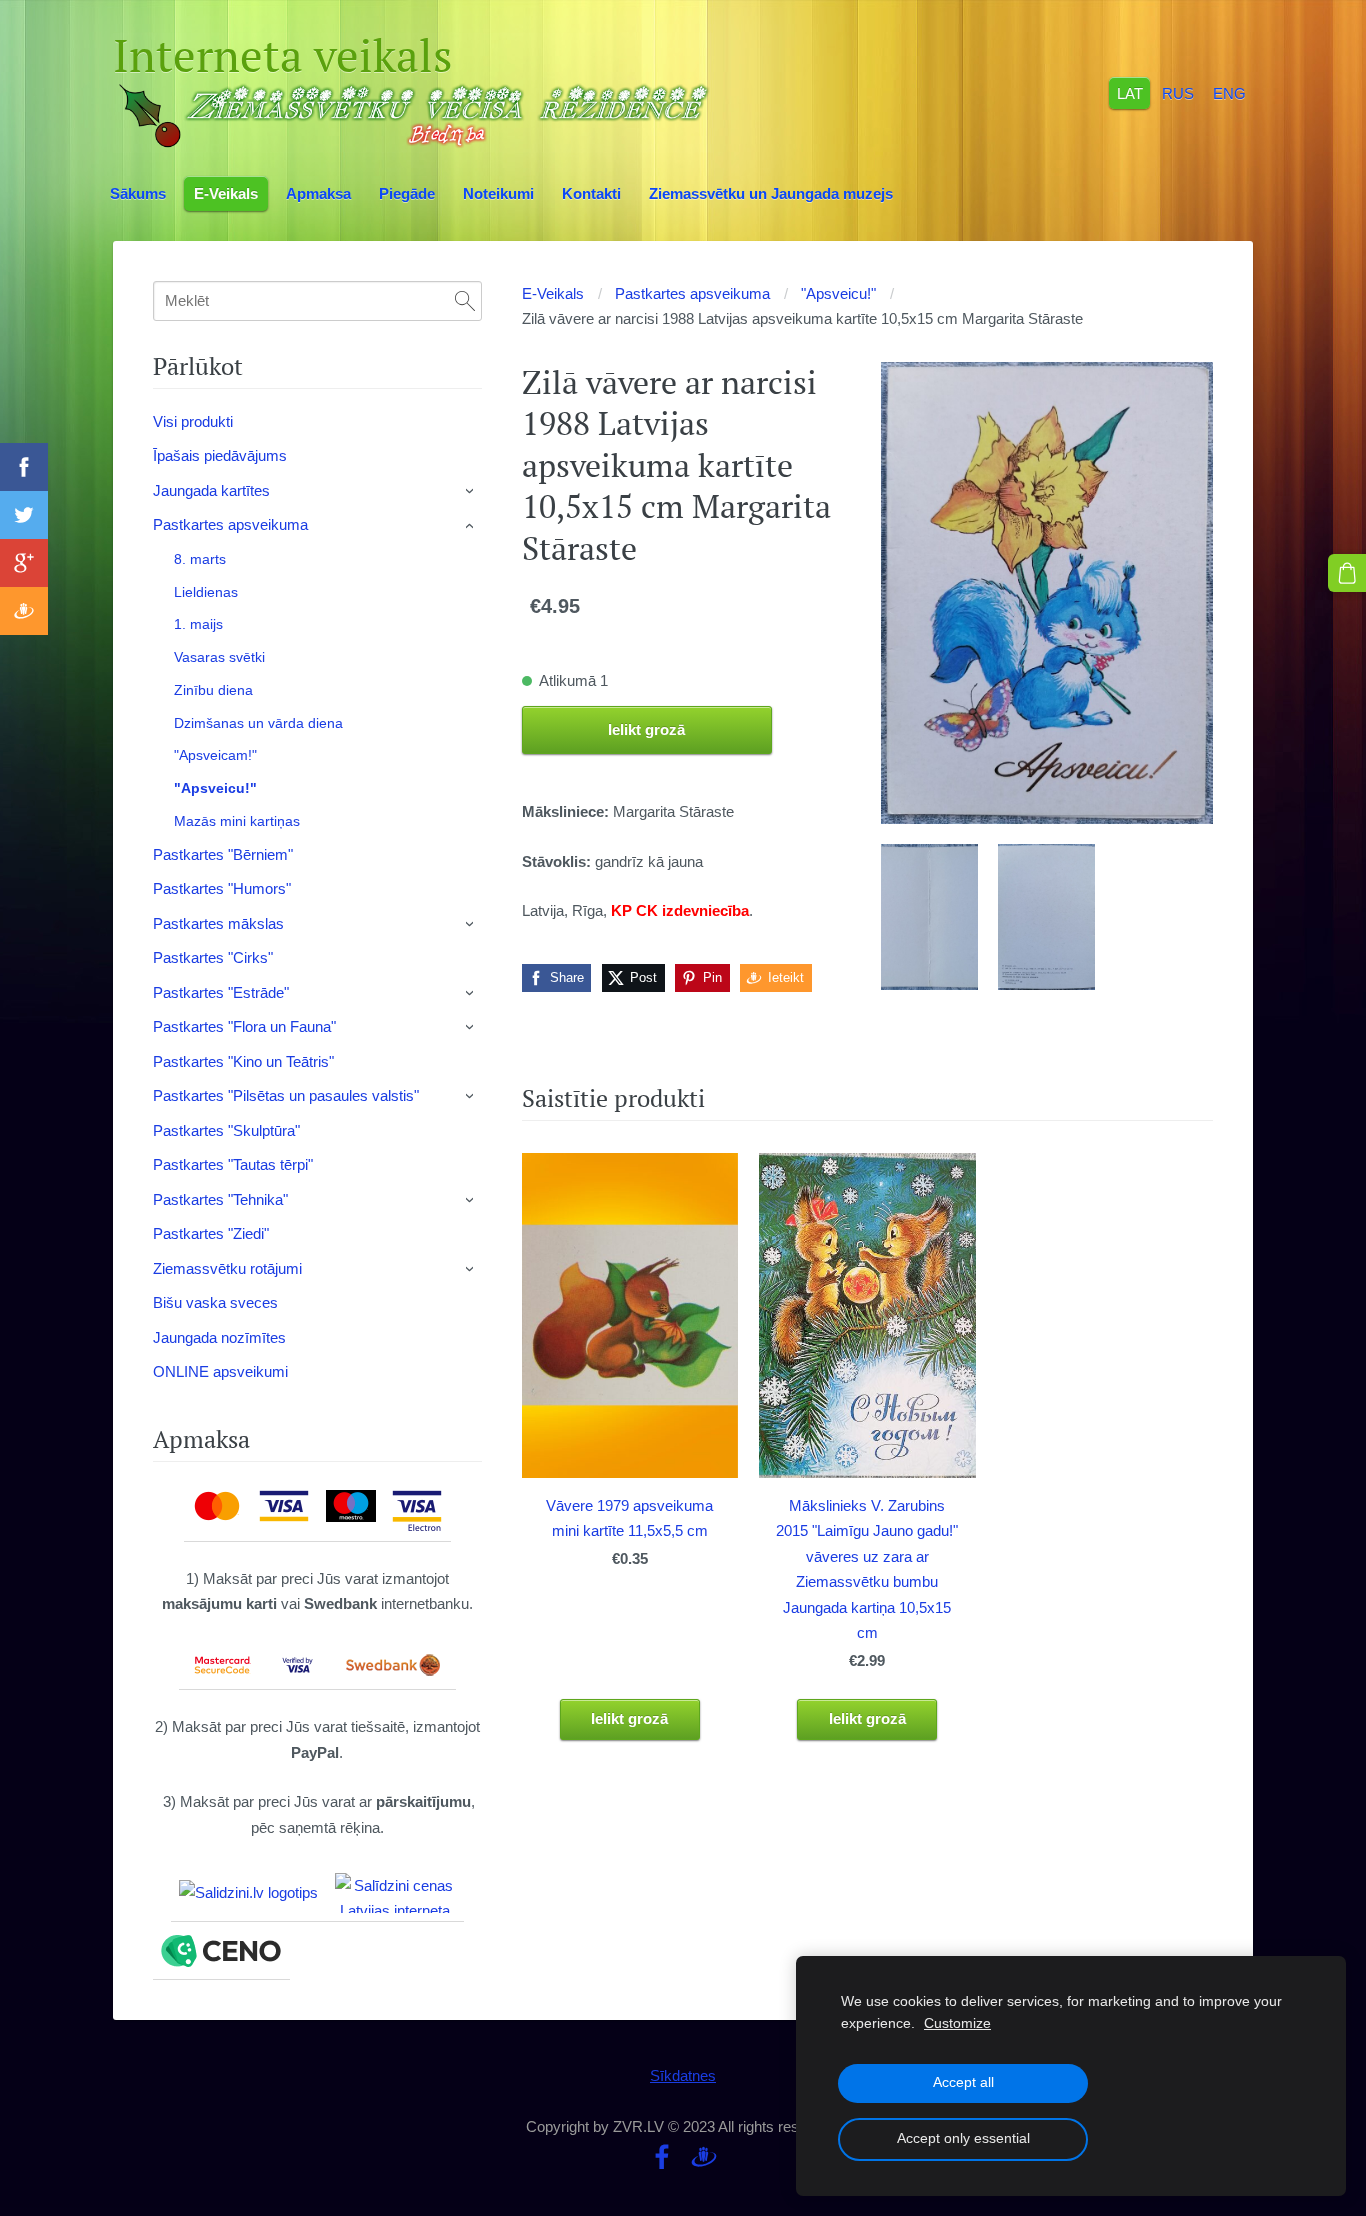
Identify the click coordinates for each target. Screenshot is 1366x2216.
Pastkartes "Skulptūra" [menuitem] (226, 1130)
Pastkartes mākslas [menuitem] (218, 923)
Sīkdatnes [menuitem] (683, 2075)
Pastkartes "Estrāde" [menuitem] (221, 992)
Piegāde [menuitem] (407, 193)
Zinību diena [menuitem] (213, 690)
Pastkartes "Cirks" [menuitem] (213, 957)
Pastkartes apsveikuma (692, 293)
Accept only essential (963, 2138)
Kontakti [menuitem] (591, 193)
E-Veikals (553, 293)
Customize (957, 2023)
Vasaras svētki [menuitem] (219, 657)
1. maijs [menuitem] (198, 624)
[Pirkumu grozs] (1347, 573)
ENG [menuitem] (1229, 92)
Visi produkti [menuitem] (193, 421)
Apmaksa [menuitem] (318, 193)
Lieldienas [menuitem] (206, 592)
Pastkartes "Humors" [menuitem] (222, 888)
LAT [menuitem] (1130, 92)
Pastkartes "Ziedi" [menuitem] (211, 1233)
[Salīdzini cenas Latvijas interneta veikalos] (395, 1893)
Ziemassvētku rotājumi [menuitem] (227, 1268)
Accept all (963, 2082)
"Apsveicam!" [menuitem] (215, 755)
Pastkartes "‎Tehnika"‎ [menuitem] (220, 1199)
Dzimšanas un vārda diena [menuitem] (258, 723)
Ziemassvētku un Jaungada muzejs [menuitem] (771, 193)
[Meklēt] (465, 301)
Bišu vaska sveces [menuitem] (215, 1302)
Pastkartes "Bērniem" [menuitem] (223, 854)
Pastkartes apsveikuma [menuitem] (230, 524)
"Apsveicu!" (838, 293)
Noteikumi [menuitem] (498, 193)
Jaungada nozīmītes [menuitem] (219, 1337)
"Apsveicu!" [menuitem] (215, 788)
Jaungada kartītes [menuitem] (211, 490)
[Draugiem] (704, 2157)
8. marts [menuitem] (200, 559)
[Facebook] (662, 2157)
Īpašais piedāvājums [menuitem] (220, 455)
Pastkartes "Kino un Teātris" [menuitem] (243, 1061)
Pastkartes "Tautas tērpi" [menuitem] (233, 1164)
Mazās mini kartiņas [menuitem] (237, 821)
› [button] (471, 491)
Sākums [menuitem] (138, 193)
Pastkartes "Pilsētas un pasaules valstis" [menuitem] (286, 1095)
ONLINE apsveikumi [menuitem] (220, 1371)
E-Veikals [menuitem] (226, 193)
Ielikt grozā (646, 729)
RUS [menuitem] (1178, 92)
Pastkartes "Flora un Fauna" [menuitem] (244, 1026)
